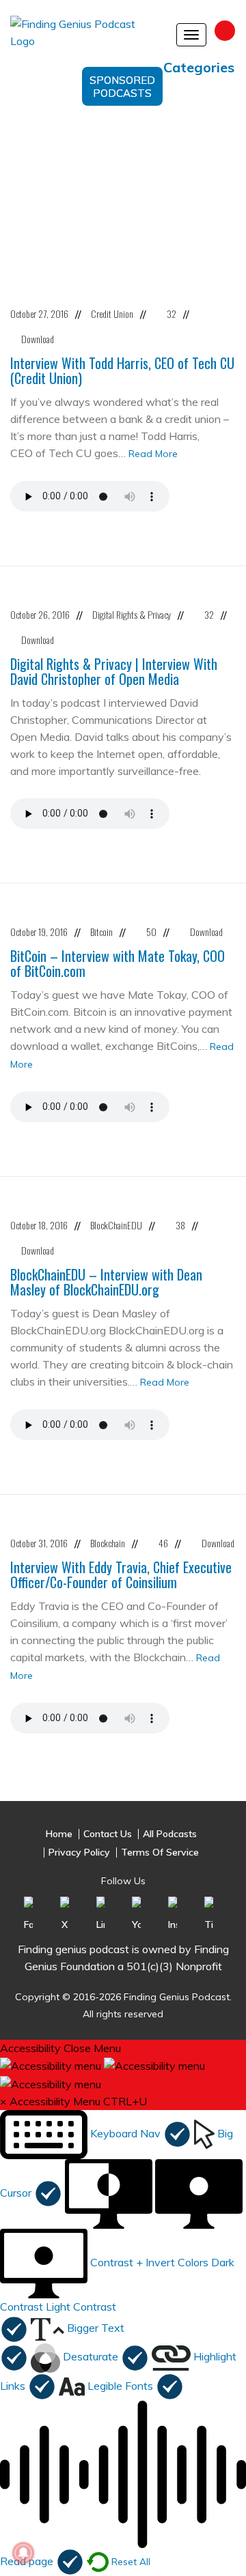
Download (38, 339)
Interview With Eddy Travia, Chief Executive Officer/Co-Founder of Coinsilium (121, 1575)
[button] (96, 2133)
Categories (199, 67)
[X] (65, 1914)
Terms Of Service (160, 1853)
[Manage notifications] (23, 2553)
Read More (153, 454)
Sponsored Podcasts (122, 87)
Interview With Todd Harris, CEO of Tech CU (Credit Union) (122, 370)
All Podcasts (170, 1834)
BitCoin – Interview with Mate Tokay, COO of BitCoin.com (118, 963)
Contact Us (108, 1834)
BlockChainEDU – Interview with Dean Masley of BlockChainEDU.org (106, 1282)
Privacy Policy (79, 1853)
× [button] (3, 2101)
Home (59, 1834)
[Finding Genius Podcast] (86, 38)
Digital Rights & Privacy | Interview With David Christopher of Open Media (114, 671)
